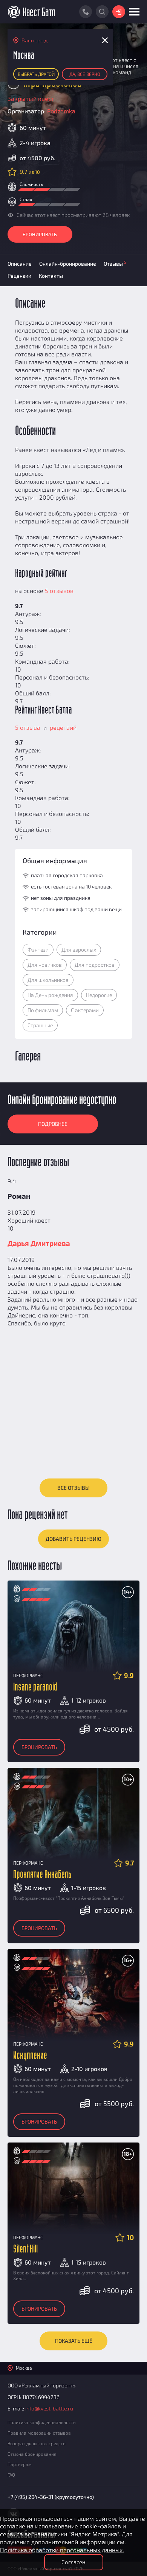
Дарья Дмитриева (39, 1243)
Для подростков (95, 965)
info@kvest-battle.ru (49, 2408)
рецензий (62, 727)
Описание (20, 264)
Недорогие (99, 995)
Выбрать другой (36, 74)
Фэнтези (38, 950)
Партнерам (20, 2464)
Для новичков (45, 965)
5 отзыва (28, 727)
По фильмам (43, 1010)
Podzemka (61, 111)
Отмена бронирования (32, 2454)
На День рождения (50, 995)
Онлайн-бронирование (68, 264)
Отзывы (115, 263)
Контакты (51, 276)
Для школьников (48, 980)
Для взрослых (79, 950)
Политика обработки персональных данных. (62, 2550)
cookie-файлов (100, 2526)
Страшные (40, 1025)
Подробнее (53, 1124)
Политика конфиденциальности (42, 2422)
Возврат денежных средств (37, 2443)
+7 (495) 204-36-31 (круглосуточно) (51, 2497)
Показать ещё (74, 2341)
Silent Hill (25, 2249)
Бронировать (40, 234)
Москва (24, 2368)
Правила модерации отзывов (39, 2433)
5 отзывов (59, 591)
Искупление (30, 2056)
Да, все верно (85, 74)
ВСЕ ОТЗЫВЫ (73, 1488)
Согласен (73, 2562)
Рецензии (19, 276)
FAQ (11, 2475)
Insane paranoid (35, 1687)
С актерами (85, 1010)
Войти (119, 12)
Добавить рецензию (73, 1539)
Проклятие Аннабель (42, 1875)
